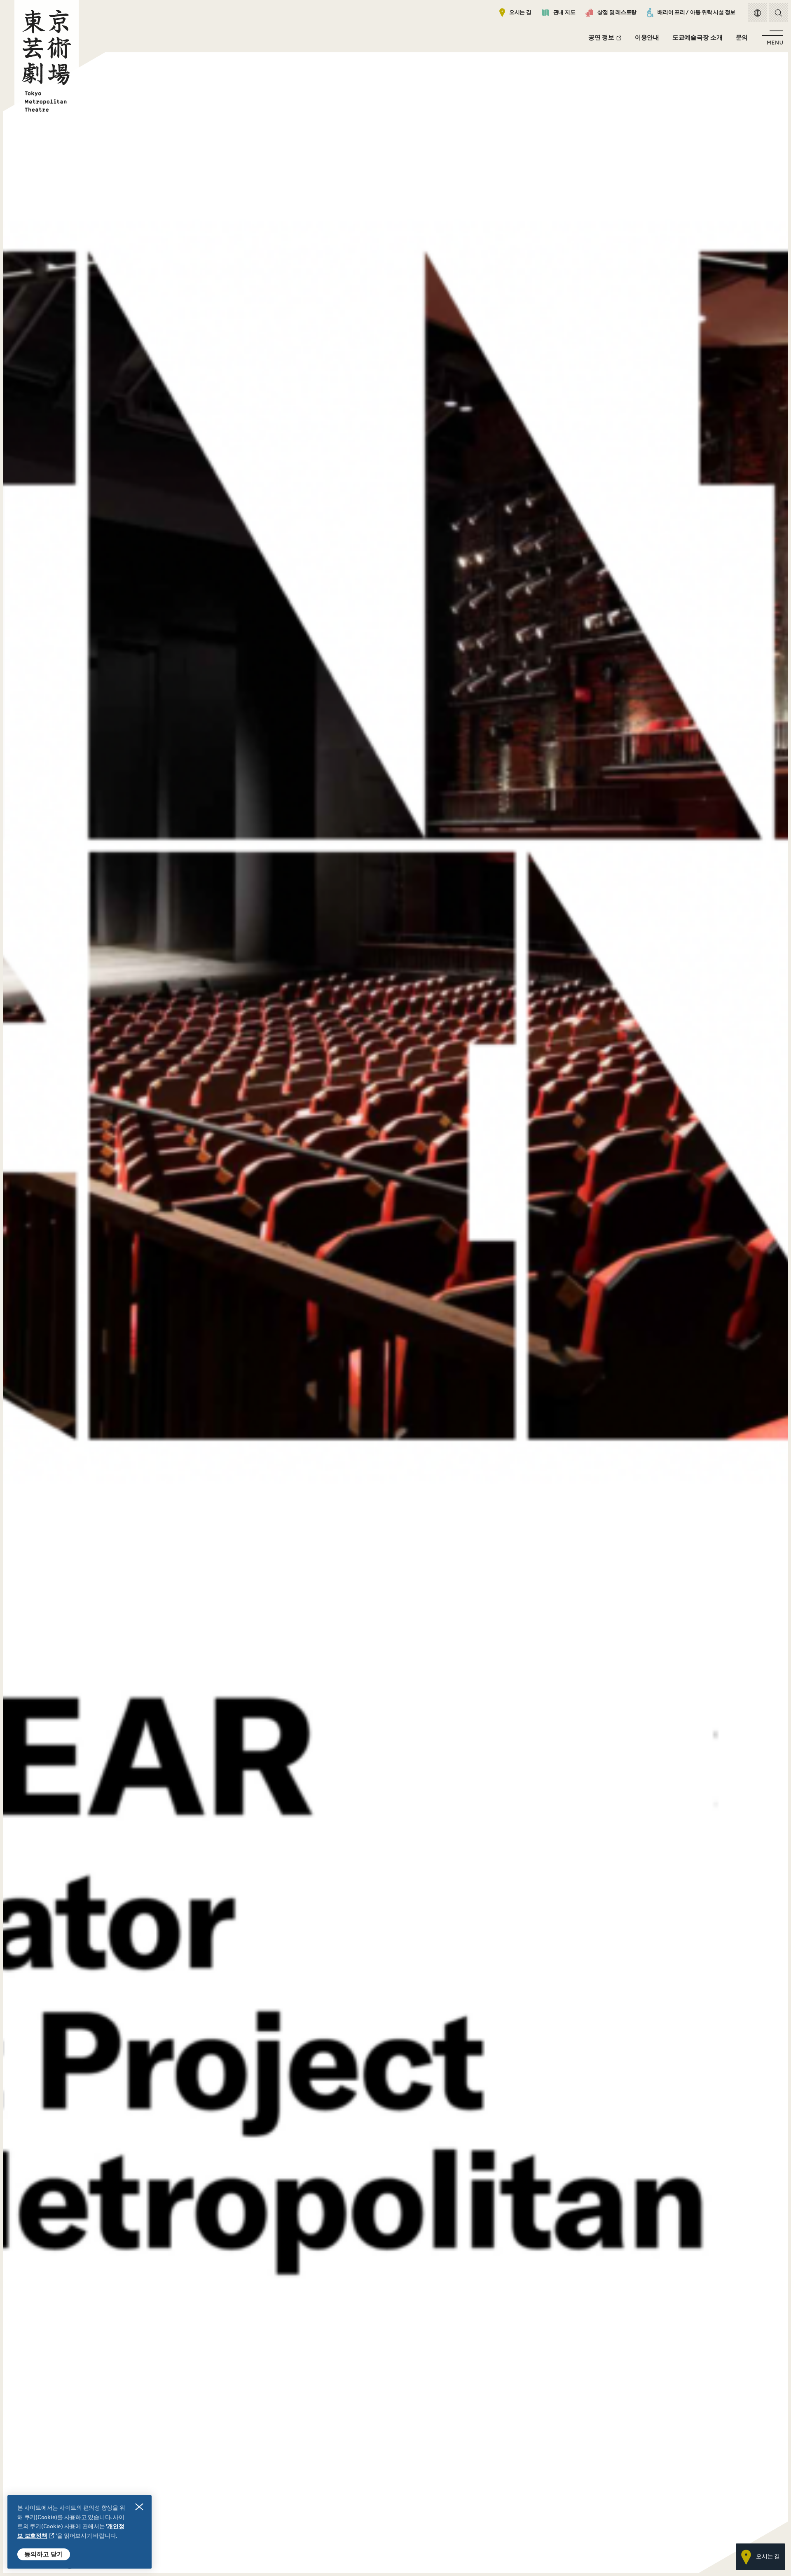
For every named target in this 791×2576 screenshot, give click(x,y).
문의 (742, 38)
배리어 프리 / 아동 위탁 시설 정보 (696, 13)
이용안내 (647, 38)
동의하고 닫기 (44, 2554)
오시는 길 (520, 13)
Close (139, 2507)
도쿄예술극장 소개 (697, 38)
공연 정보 (601, 38)
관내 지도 (564, 13)
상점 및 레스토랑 (617, 13)
